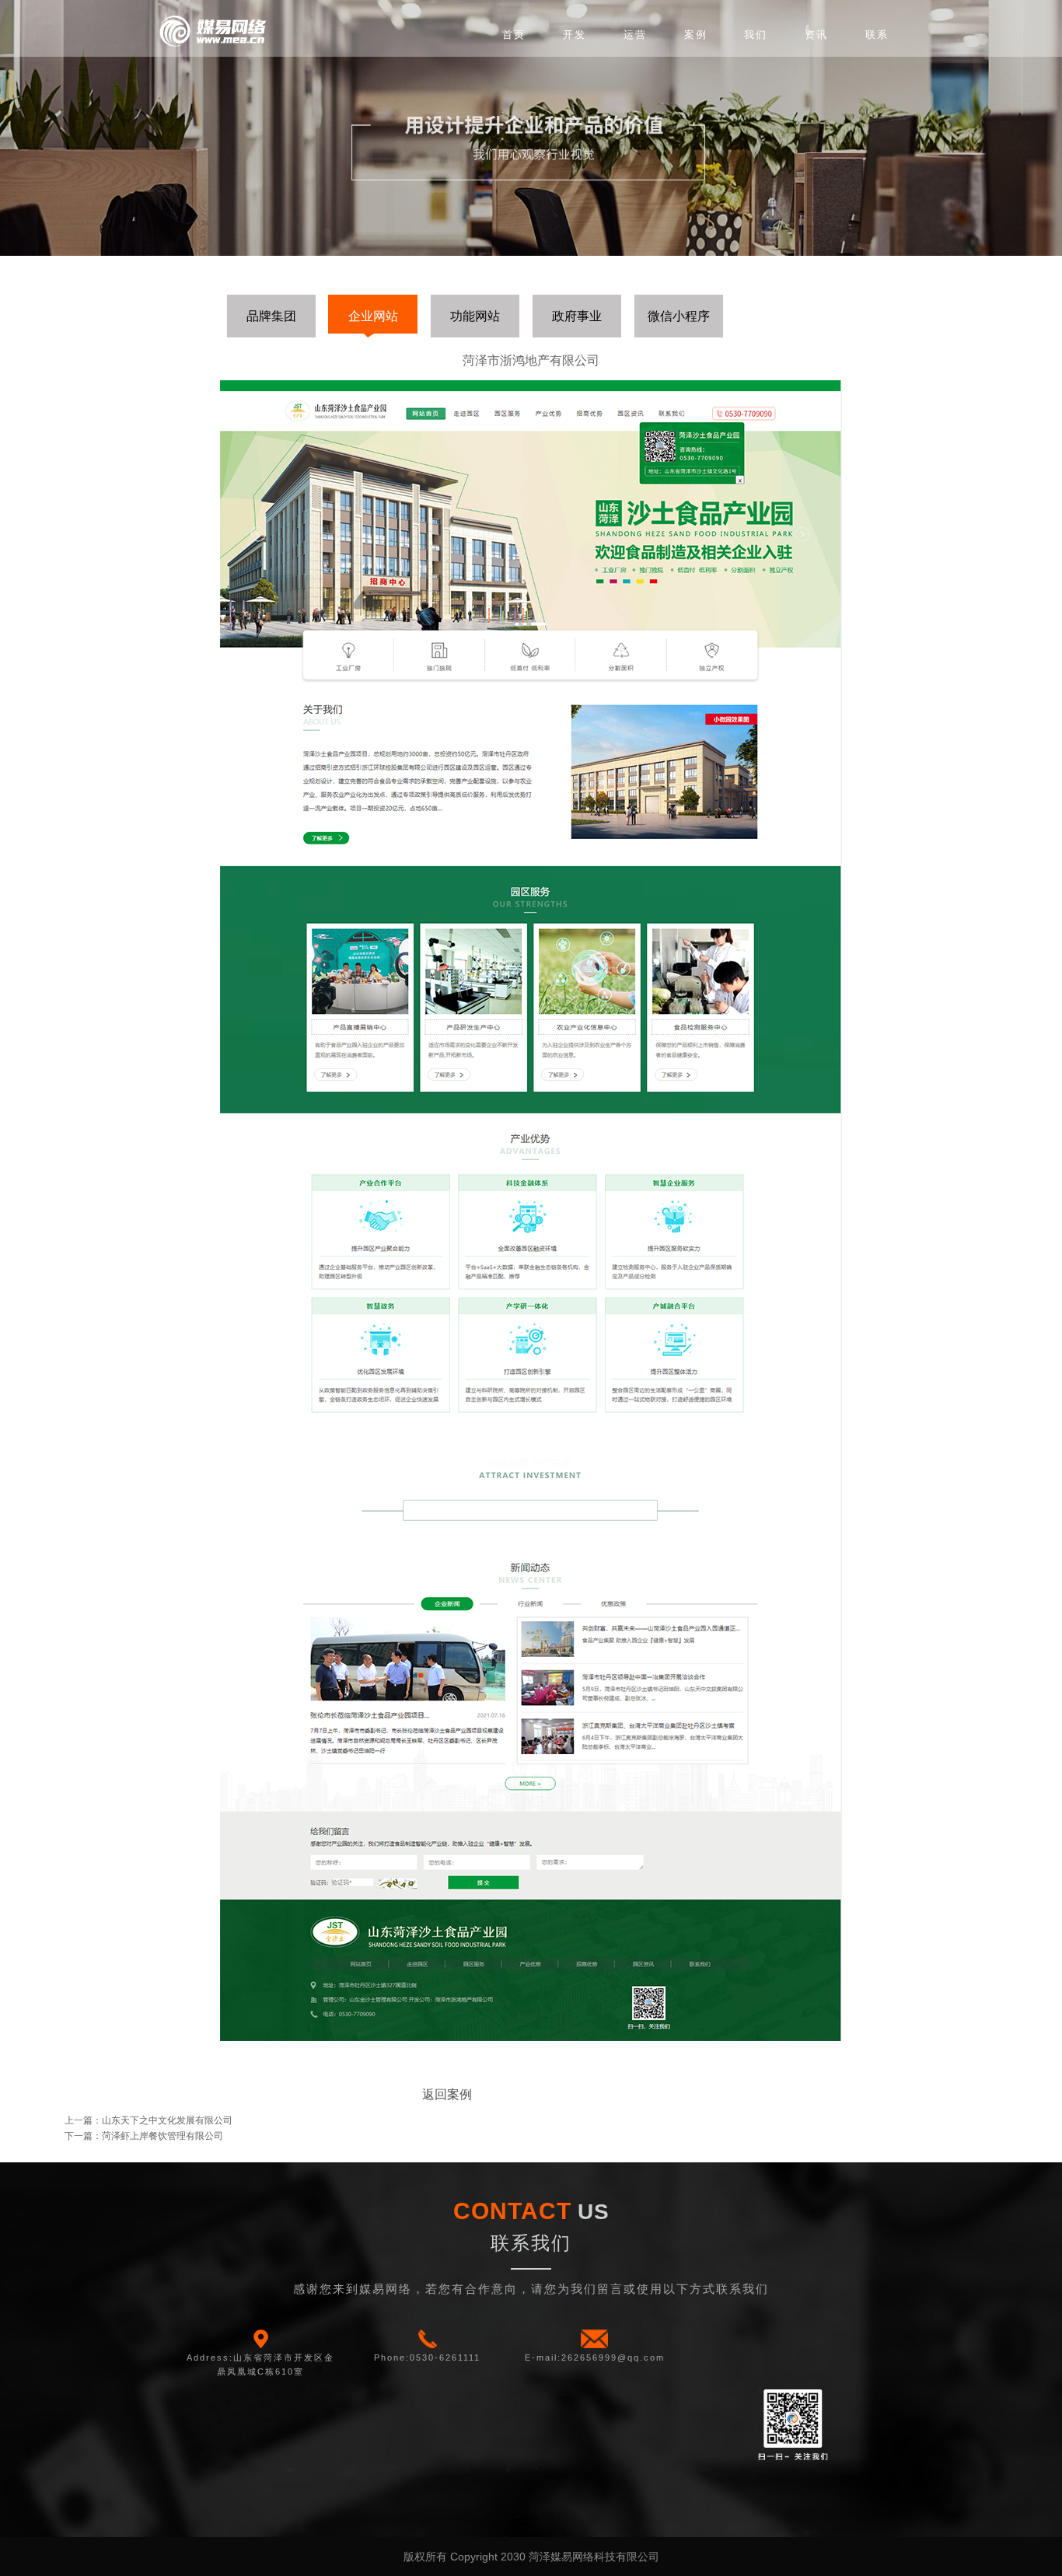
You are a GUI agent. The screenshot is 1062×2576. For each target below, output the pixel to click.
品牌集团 (271, 316)
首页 (514, 35)
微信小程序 (679, 316)
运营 (635, 35)
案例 (696, 35)
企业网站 (373, 316)
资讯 (816, 35)
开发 (575, 35)
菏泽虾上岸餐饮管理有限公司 (162, 2136)
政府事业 (577, 316)
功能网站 (475, 316)
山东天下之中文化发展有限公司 (167, 2120)
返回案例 (447, 2094)
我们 (756, 35)
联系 (877, 35)
